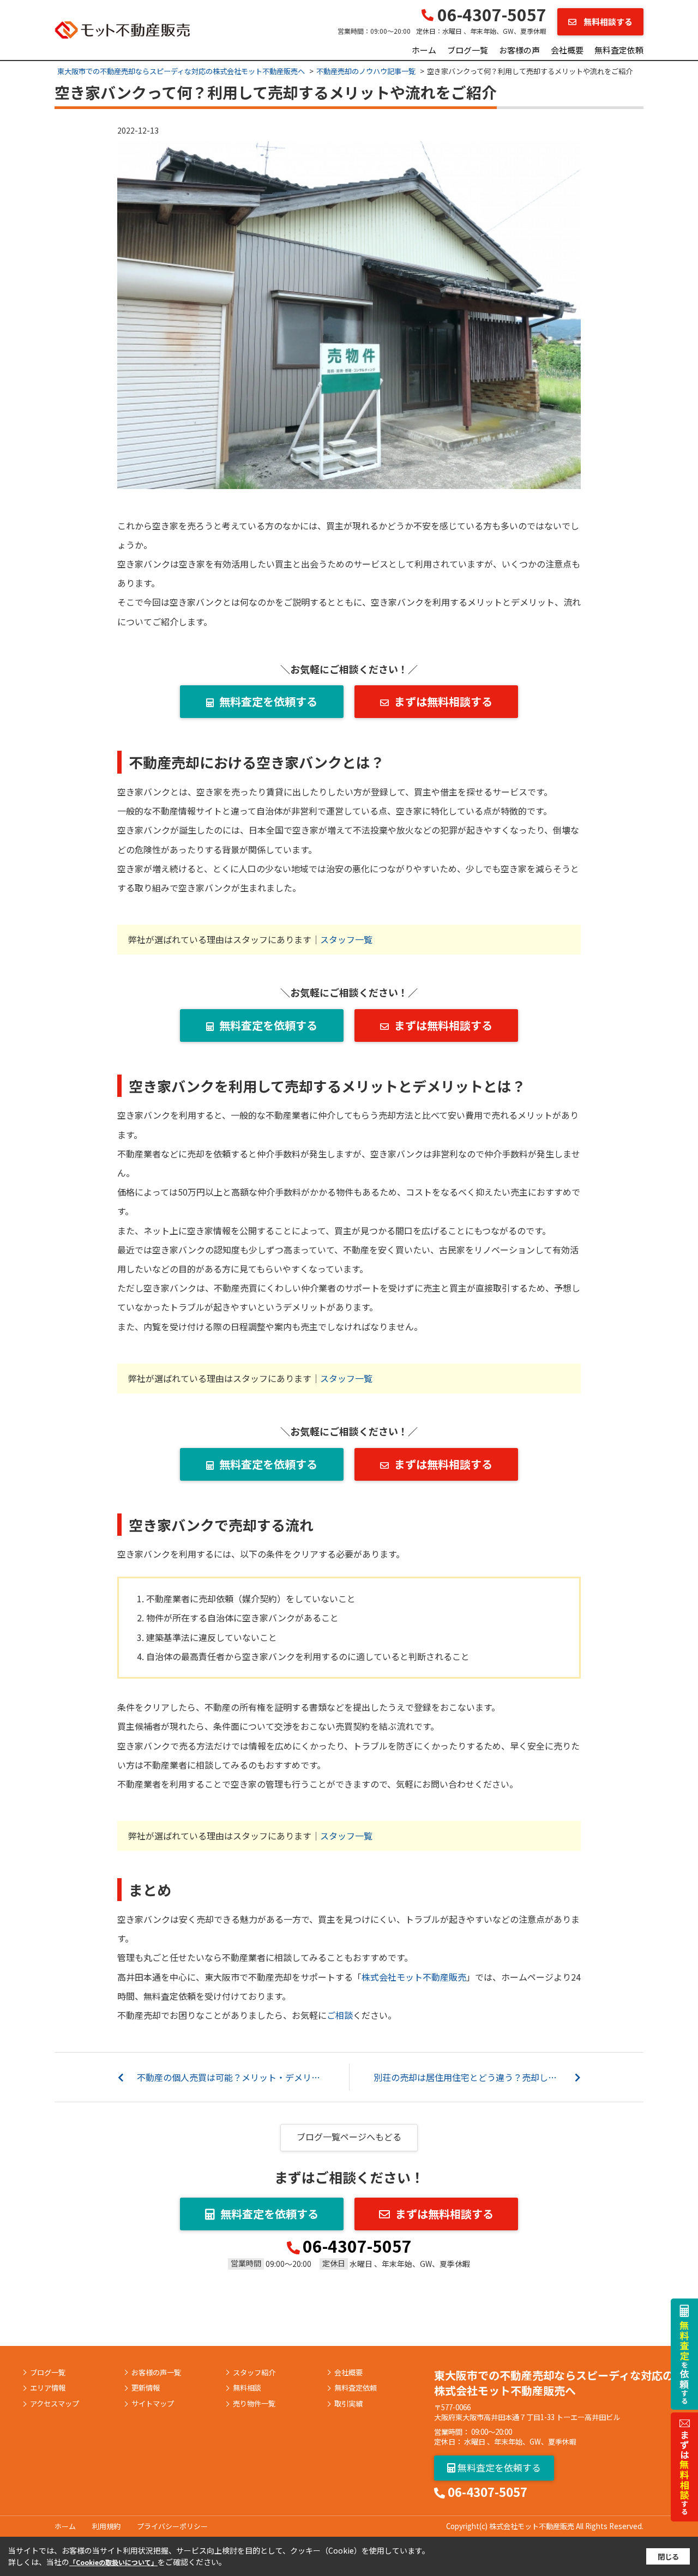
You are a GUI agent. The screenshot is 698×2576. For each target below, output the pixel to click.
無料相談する (607, 22)
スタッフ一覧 (346, 939)
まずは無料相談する (443, 701)
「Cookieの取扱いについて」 (113, 2562)
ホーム (424, 50)
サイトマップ (153, 2404)
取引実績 (348, 2404)
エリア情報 (48, 2388)
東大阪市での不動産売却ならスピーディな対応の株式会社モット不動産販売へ (554, 2383)
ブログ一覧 (468, 50)
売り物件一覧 (254, 2404)
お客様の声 (519, 50)
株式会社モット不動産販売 (414, 1977)
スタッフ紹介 (254, 2373)
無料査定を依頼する (268, 701)
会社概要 (567, 50)
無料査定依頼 (619, 50)
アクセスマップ (55, 2404)
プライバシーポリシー (172, 2526)
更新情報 (146, 2388)
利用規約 (106, 2526)
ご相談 (340, 2015)
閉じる (668, 2557)
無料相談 (247, 2388)
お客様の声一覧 (156, 2373)
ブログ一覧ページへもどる (349, 2137)
